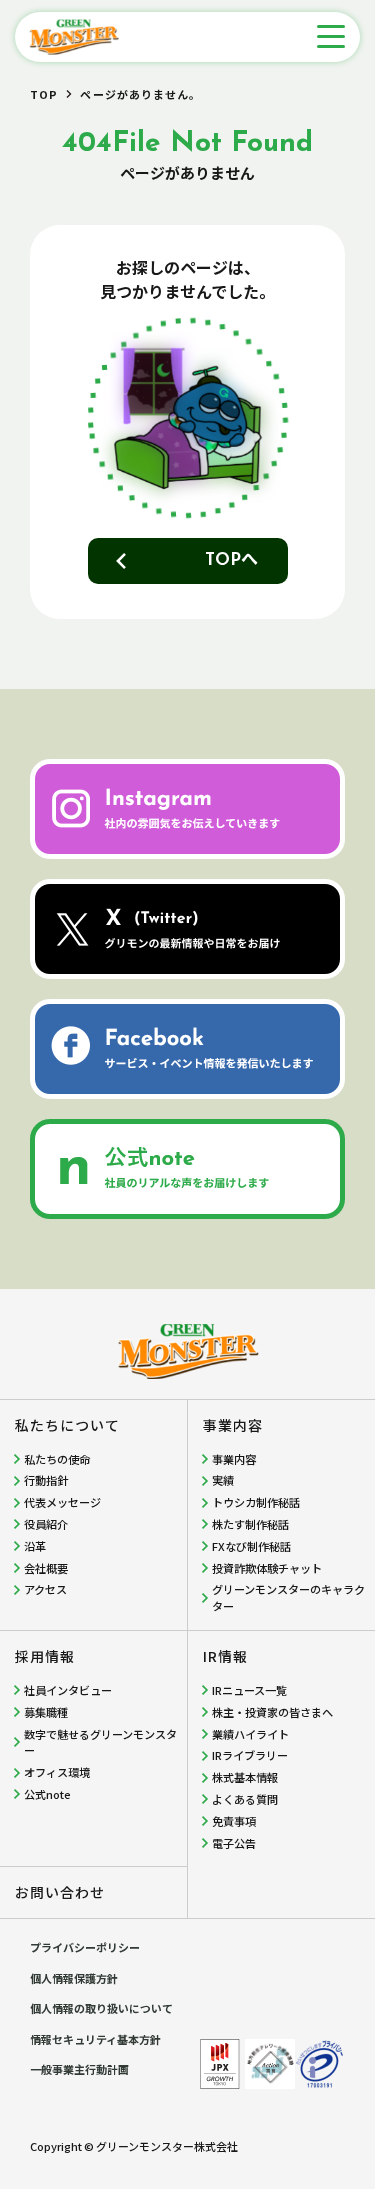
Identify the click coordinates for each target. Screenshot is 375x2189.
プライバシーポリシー (85, 1947)
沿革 (35, 1546)
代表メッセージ (62, 1502)
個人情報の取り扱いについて (101, 2008)
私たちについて (67, 1425)
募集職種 (46, 1712)
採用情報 (45, 1656)
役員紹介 (46, 1524)
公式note (47, 1794)
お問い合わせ (60, 1892)
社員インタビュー (68, 1690)
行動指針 (46, 1480)
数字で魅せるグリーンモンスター (100, 1742)
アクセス (45, 1589)
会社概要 (46, 1568)
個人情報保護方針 (74, 1978)
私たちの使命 (57, 1459)
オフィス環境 (57, 1772)
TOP (44, 94)
